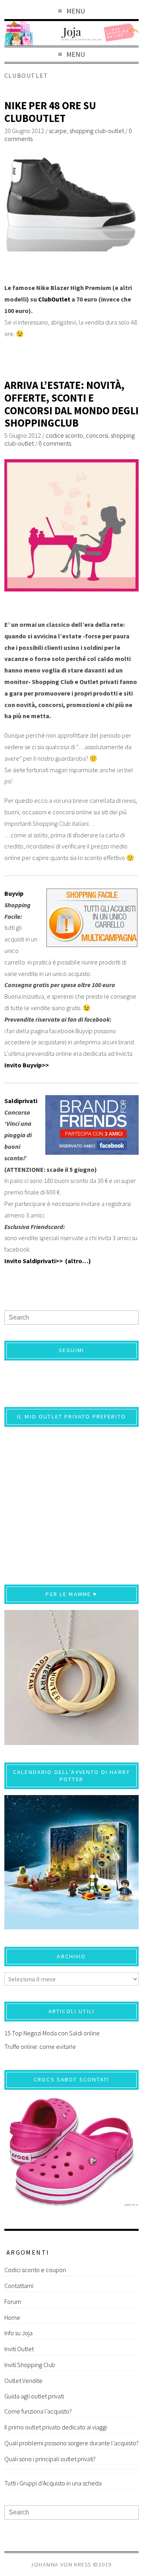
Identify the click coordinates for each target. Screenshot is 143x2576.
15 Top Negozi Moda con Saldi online (52, 2033)
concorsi (97, 435)
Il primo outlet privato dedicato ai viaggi (56, 2427)
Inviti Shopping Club (30, 2365)
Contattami (19, 2286)
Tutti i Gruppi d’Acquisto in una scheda (53, 2483)
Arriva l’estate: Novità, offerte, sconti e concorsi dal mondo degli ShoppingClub (71, 404)
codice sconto (64, 435)
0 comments (55, 443)
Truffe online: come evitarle (40, 2046)
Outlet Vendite (23, 2381)
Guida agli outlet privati (34, 2396)
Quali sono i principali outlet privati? (50, 2459)
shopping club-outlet (97, 131)
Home (12, 2317)
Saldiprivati (21, 1101)
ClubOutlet (54, 299)
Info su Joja (18, 2333)
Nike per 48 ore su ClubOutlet (50, 112)
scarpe (58, 131)
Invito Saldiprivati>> (35, 1261)
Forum (13, 2302)
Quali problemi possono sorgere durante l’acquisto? (71, 2443)
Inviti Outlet (19, 2349)
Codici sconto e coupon (35, 2270)
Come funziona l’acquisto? (38, 2411)
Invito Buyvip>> (27, 1065)
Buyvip (14, 893)
